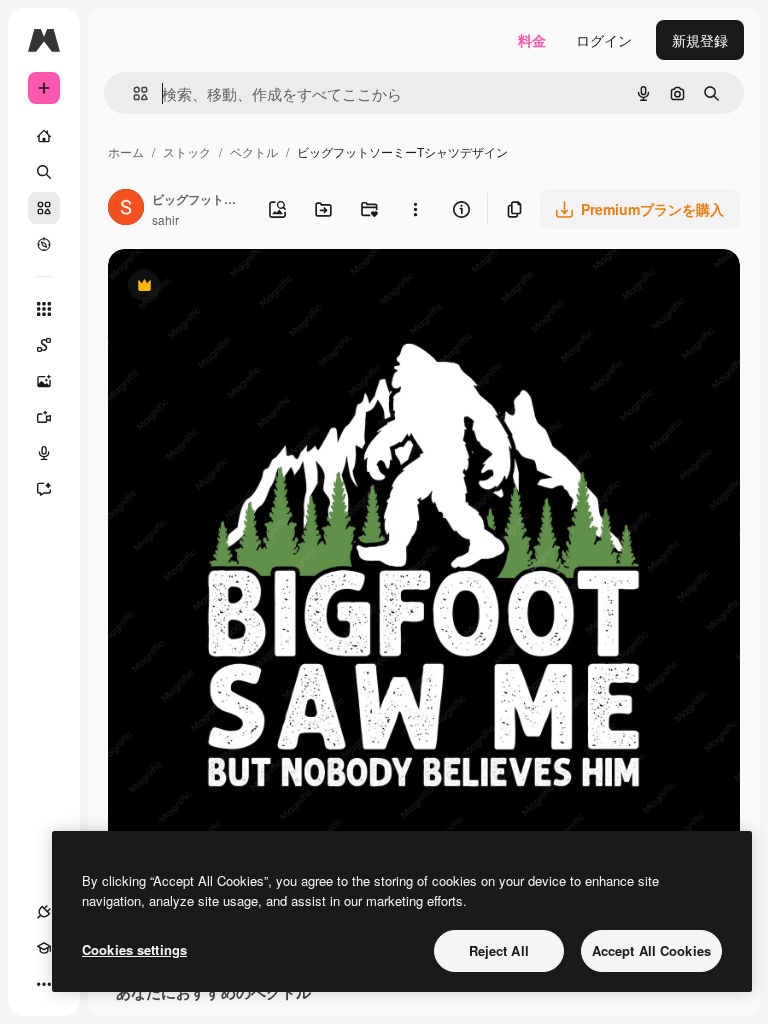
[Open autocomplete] (132, 93)
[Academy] (44, 948)
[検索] (44, 172)
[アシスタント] (44, 489)
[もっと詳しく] (44, 244)
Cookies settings (134, 949)
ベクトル (254, 151)
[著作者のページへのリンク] (126, 209)
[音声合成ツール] (44, 453)
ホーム (126, 151)
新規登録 (700, 40)
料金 (532, 40)
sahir (165, 219)
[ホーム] (44, 136)
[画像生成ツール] (44, 381)
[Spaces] (44, 345)
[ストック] (44, 208)
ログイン (604, 40)
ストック (187, 151)
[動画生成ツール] (44, 417)
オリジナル (245, 287)
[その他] (44, 984)
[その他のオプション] (415, 209)
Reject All (499, 950)
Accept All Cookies (651, 950)
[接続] (44, 912)
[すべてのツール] (44, 309)
